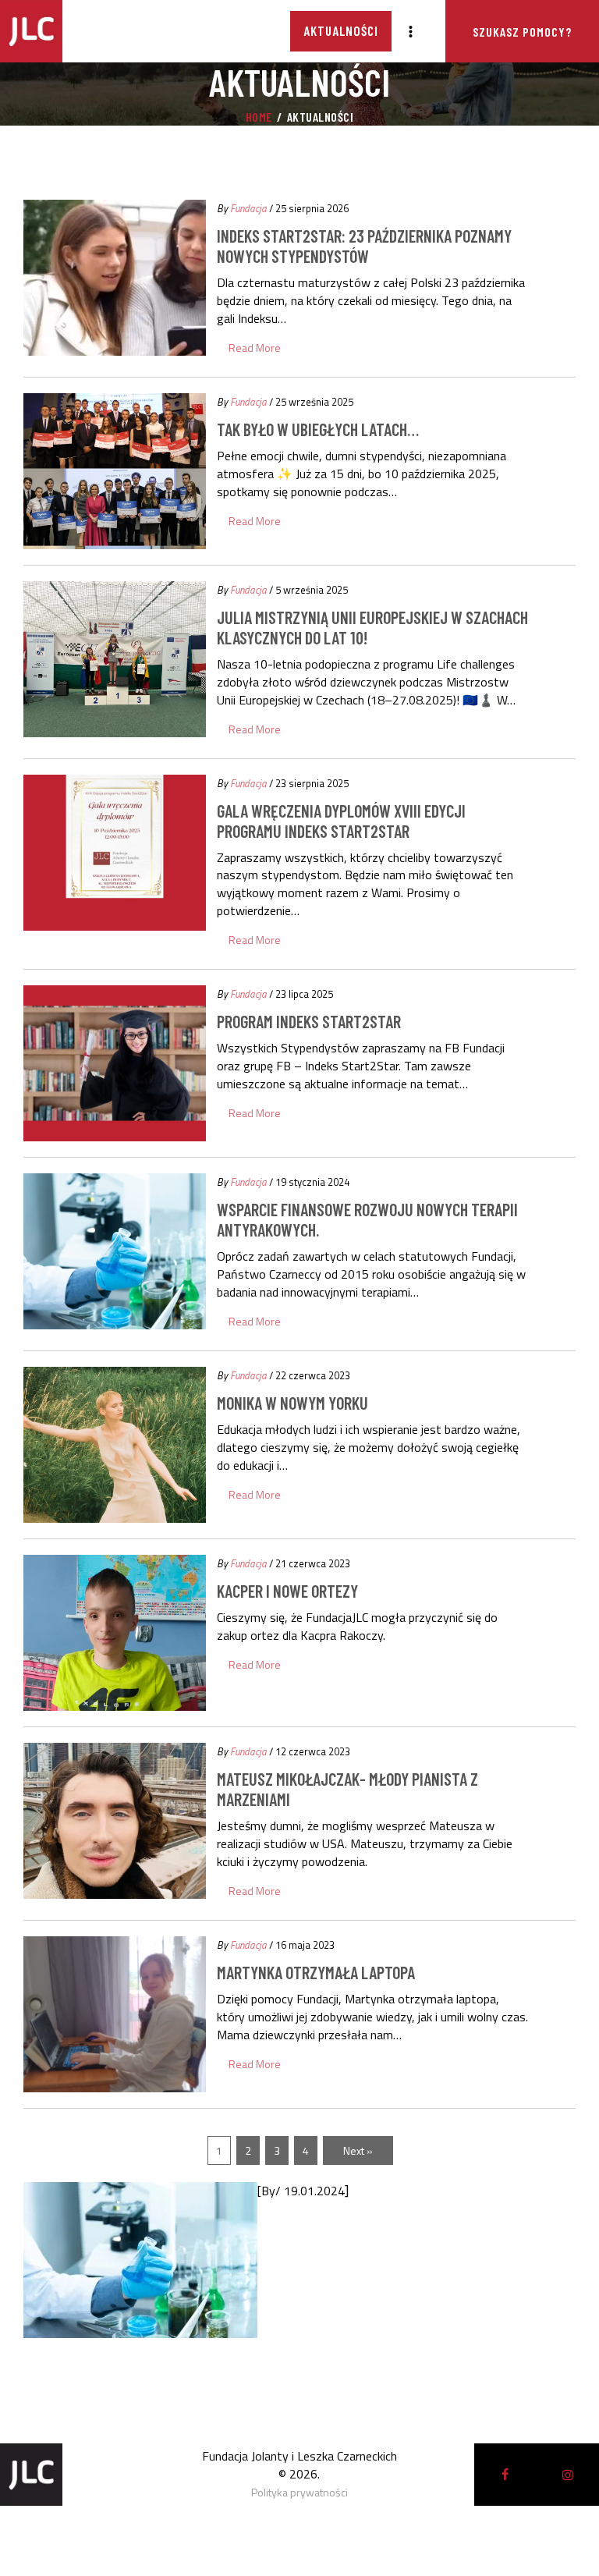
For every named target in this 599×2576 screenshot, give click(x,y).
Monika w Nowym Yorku (292, 1403)
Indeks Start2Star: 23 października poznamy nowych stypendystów (364, 246)
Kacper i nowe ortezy (287, 1591)
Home (259, 117)
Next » (358, 2150)
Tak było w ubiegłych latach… (318, 429)
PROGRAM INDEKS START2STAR (309, 1021)
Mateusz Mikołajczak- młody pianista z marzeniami (347, 1789)
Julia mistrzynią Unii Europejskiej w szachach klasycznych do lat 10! (372, 627)
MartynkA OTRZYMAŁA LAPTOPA (316, 1972)
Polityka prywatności (299, 2492)
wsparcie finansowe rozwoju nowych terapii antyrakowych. (367, 1219)
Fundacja (248, 208)
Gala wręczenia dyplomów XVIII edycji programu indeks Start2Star (341, 821)
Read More (255, 348)
